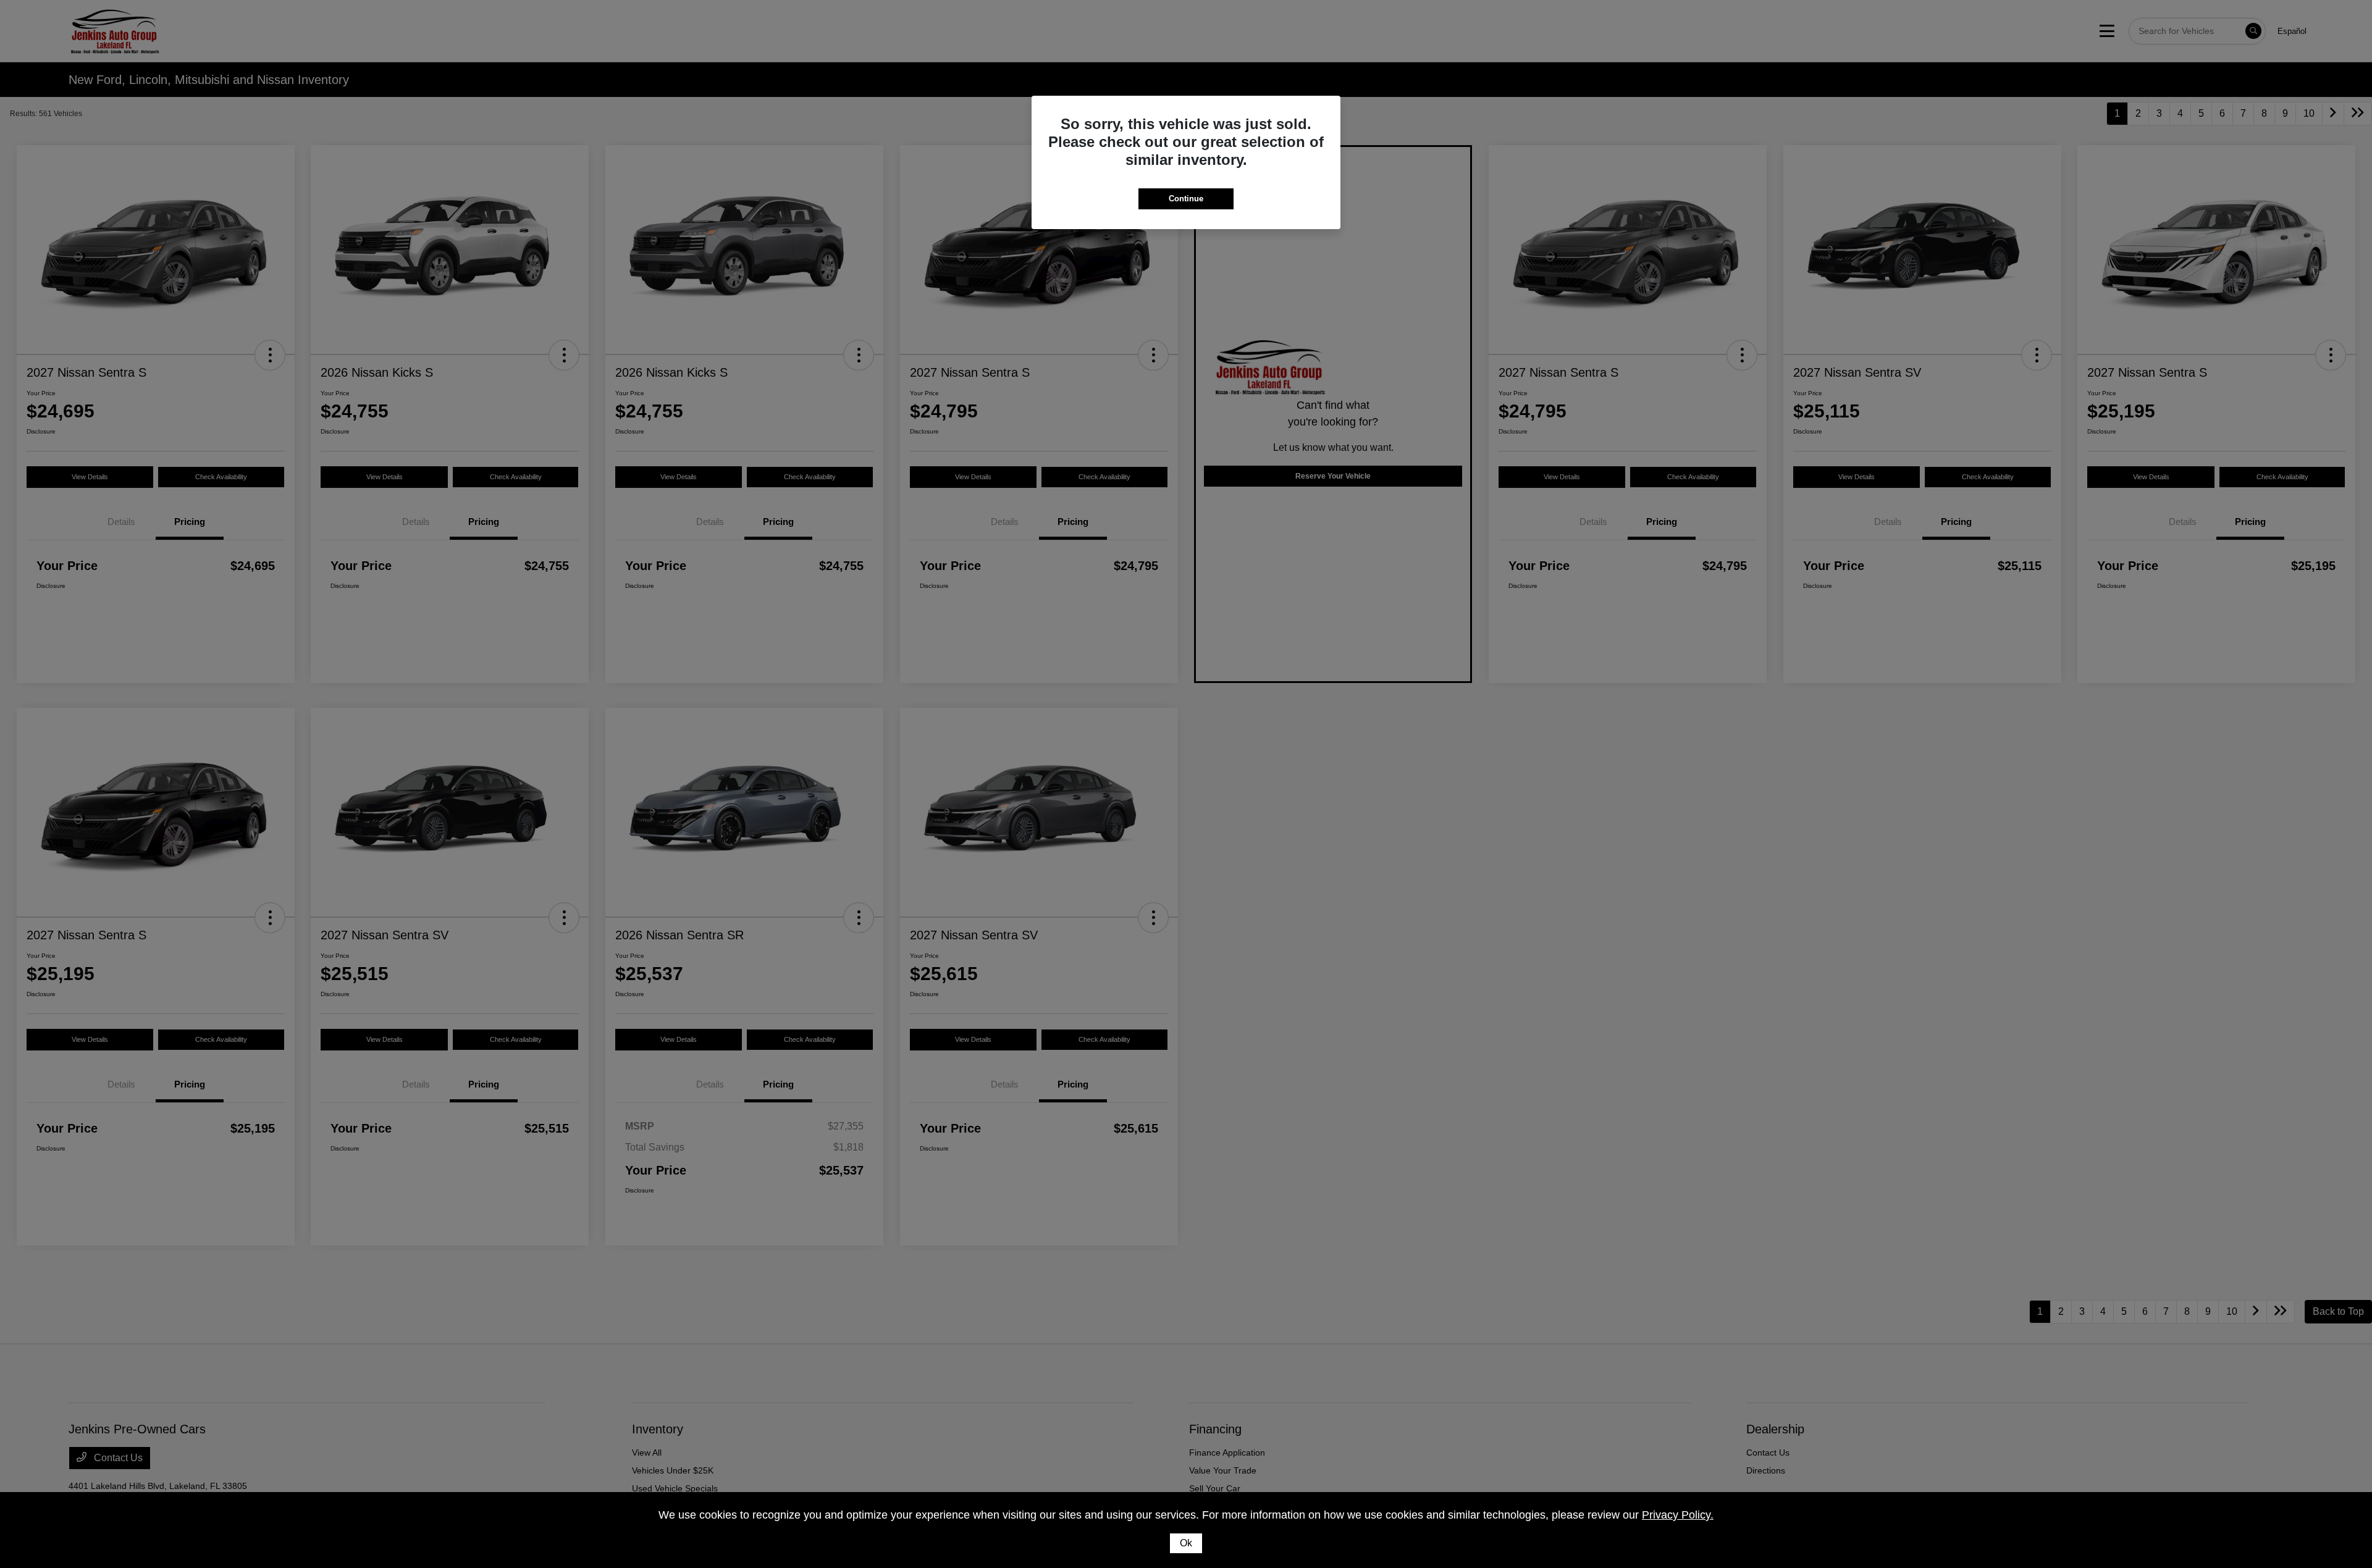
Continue (1186, 199)
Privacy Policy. (1678, 1515)
